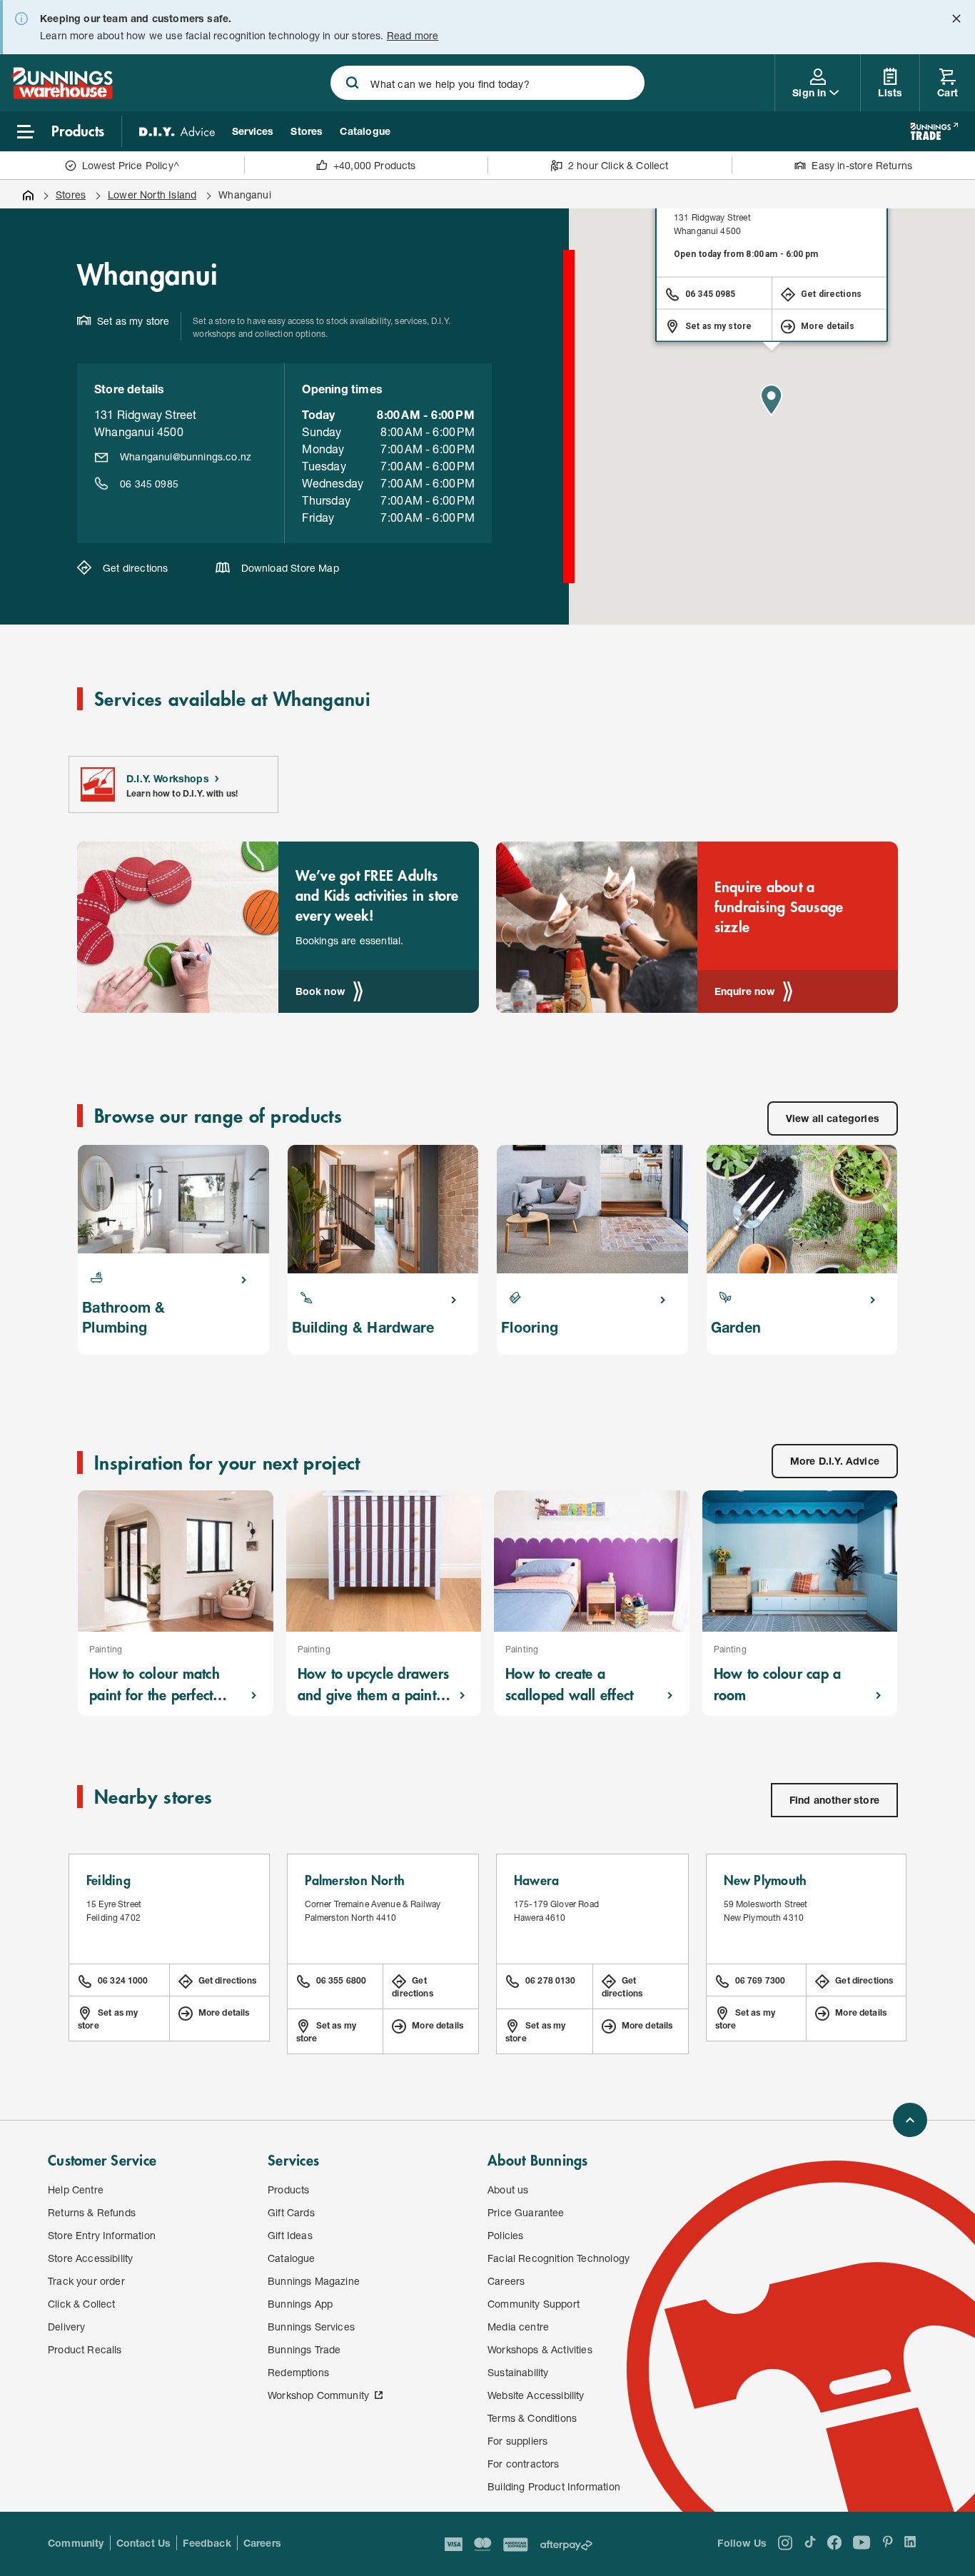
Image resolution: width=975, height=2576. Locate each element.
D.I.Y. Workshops (168, 778)
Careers (262, 2543)
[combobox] (487, 83)
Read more (413, 35)
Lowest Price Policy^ (131, 165)
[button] (772, 400)
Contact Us (144, 2543)
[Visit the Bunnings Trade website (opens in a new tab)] (934, 131)
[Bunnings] (62, 95)
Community (76, 2543)
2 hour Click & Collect (618, 165)
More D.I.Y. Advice (835, 1461)
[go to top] (910, 2120)
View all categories (833, 1118)
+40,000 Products (375, 165)
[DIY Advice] (177, 131)
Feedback (207, 2543)
